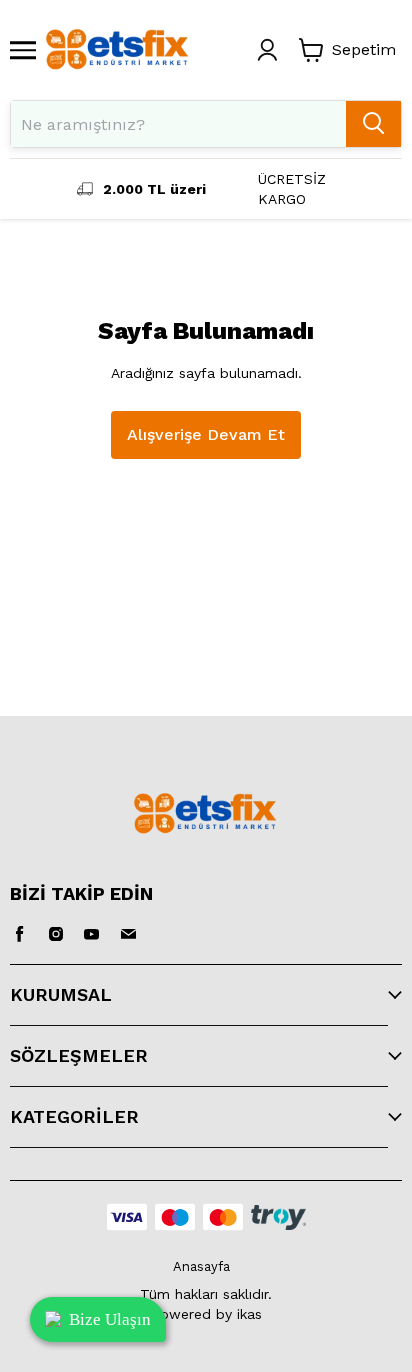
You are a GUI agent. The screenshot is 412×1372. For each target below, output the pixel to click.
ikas (249, 1314)
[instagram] (56, 934)
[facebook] (20, 934)
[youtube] (92, 934)
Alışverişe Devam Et (206, 434)
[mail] (128, 934)
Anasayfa (201, 1266)
